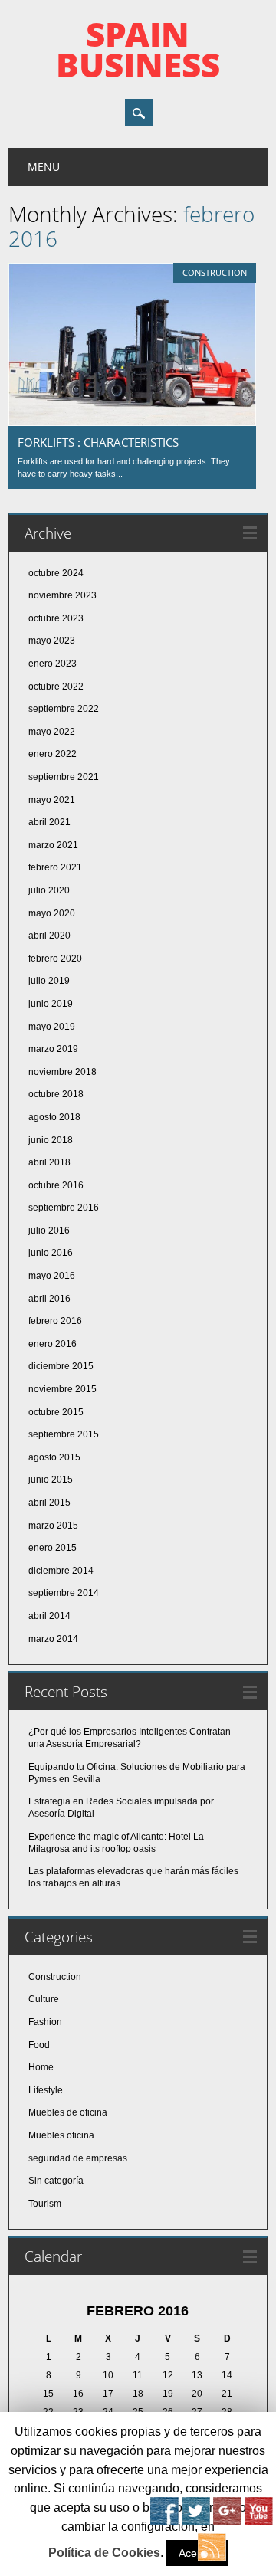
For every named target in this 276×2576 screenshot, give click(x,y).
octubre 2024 (56, 573)
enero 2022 (53, 754)
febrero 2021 (55, 867)
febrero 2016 (55, 1321)
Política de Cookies (104, 2553)
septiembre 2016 (64, 1208)
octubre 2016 (56, 1185)
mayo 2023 (52, 641)
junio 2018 (51, 1140)
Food (39, 2045)
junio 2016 (51, 1253)
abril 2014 (49, 1616)
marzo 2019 (53, 1049)
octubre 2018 (56, 1094)
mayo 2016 (52, 1276)
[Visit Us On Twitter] (195, 2522)
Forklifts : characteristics (98, 442)
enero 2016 (53, 1344)
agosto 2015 (54, 1457)
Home (41, 2067)
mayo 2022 (52, 732)
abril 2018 (49, 1162)
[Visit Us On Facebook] (164, 2522)
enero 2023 (53, 664)
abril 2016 (49, 1299)
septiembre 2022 (64, 709)
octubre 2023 (56, 618)
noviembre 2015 (62, 1389)
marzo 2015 (53, 1526)
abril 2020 (49, 936)
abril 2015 (49, 1503)
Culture (44, 1999)
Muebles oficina (61, 2135)
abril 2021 (49, 822)
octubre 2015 (56, 1412)
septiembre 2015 (64, 1434)
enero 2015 (53, 1548)
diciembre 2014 (61, 1571)
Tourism (45, 2204)
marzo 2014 (53, 1639)
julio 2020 (49, 890)
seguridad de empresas (78, 2158)
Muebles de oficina (68, 2112)
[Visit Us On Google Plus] (227, 2522)
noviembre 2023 (62, 595)
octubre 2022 (56, 687)
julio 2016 (49, 1231)
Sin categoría (56, 2181)
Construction (215, 272)
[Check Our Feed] (211, 2558)
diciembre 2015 (61, 1366)
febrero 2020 (55, 959)
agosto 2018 (54, 1117)
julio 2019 (49, 981)
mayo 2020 (52, 913)
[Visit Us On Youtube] (258, 2522)
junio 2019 (51, 1004)
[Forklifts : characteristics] (132, 422)
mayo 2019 (52, 1027)
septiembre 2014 (64, 1593)
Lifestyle (46, 2090)
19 (168, 2394)
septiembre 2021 (64, 777)
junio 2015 (51, 1480)
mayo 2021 (52, 800)
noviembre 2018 (62, 1072)
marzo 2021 (53, 845)
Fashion (45, 2022)
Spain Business (138, 49)
